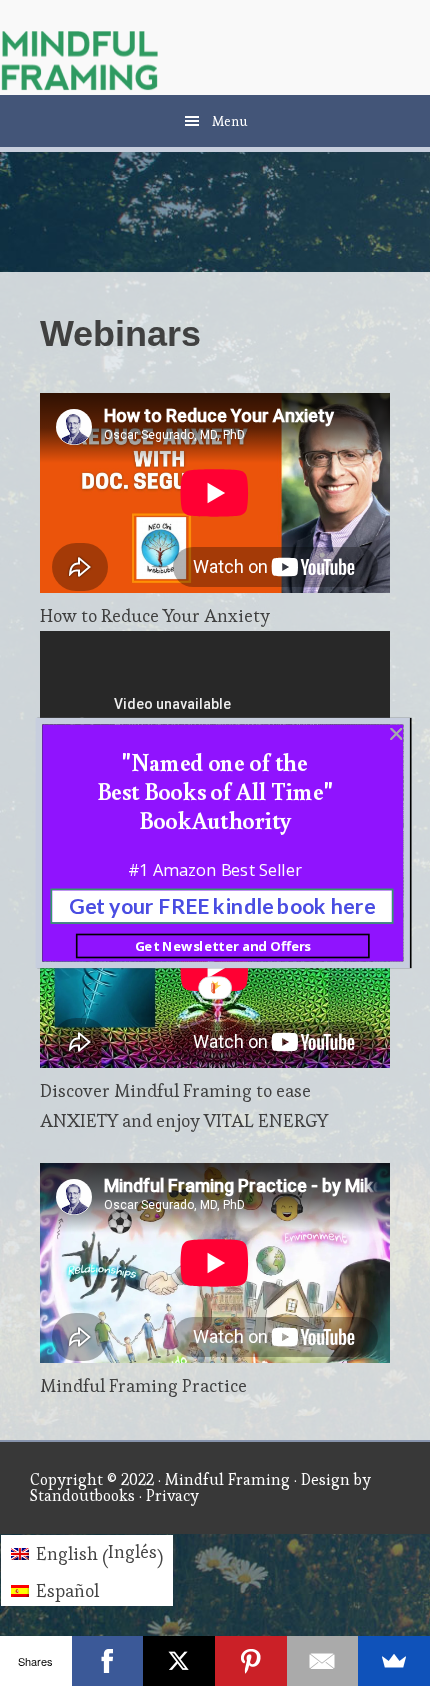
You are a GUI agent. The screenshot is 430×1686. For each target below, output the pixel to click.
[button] (215, 791)
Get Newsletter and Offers (223, 946)
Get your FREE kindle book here (222, 906)
